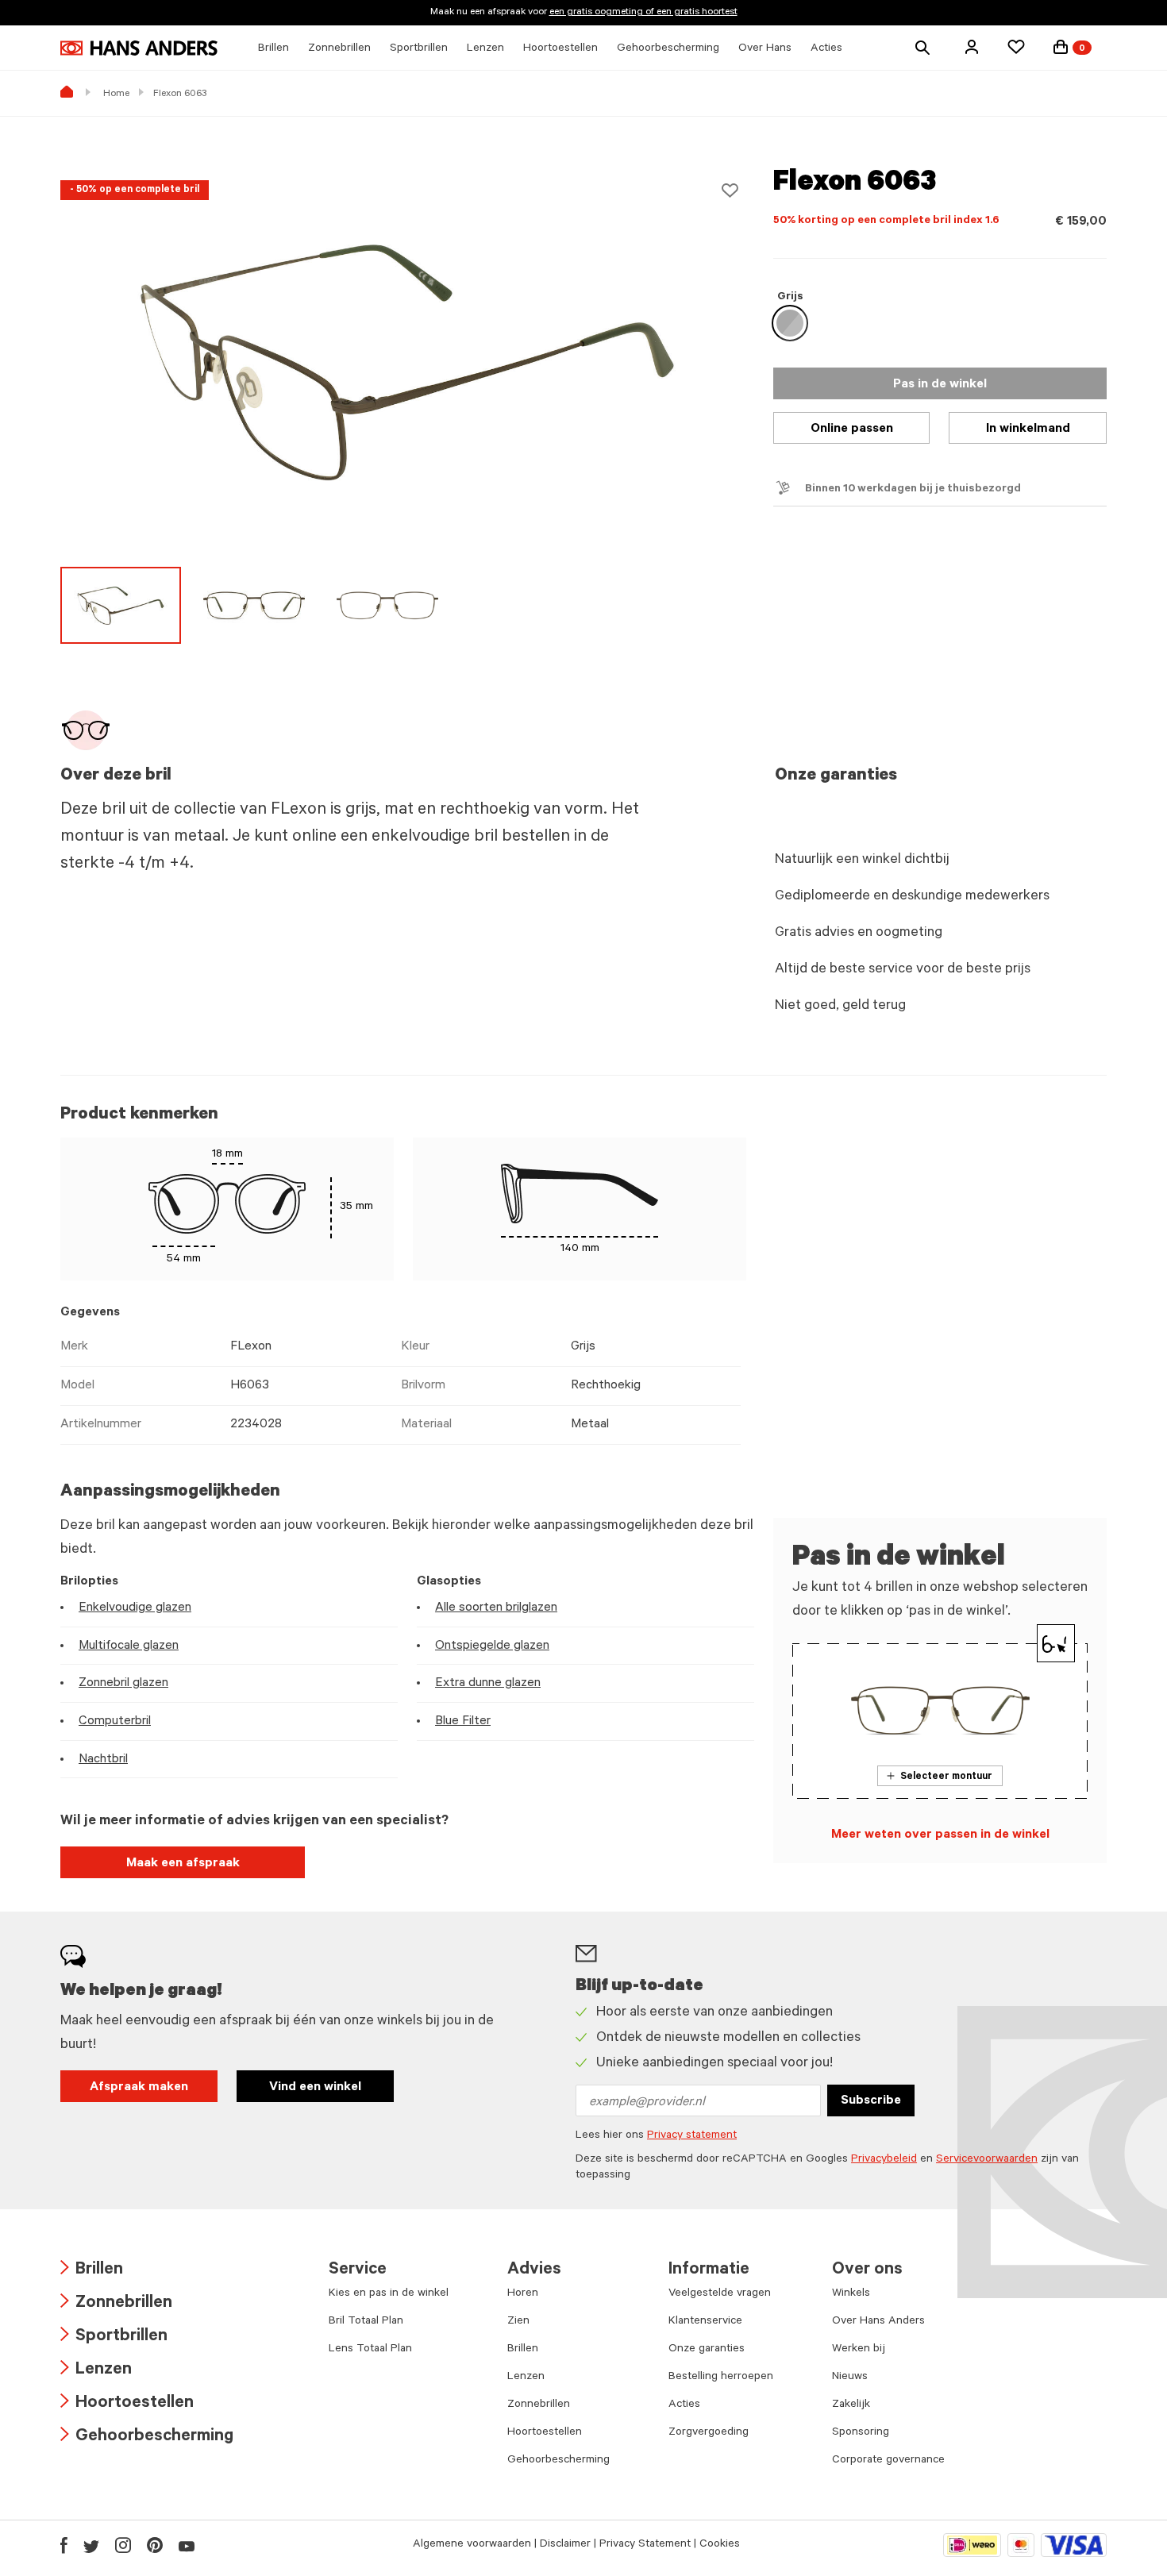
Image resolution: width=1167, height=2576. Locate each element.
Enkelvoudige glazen (135, 1608)
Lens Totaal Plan (370, 2350)
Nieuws (850, 2378)
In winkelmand (1028, 429)
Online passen (852, 429)
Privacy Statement (645, 2545)
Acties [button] (826, 49)
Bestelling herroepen (721, 2378)
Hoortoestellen (127, 2404)
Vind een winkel (315, 2088)
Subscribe (871, 2101)
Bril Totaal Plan (366, 2322)
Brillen (92, 2271)
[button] (972, 47)
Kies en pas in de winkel (389, 2294)
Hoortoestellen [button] (560, 49)
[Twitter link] (91, 2545)
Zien (518, 2322)
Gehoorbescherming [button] (668, 49)
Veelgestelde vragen (720, 2294)
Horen (523, 2294)
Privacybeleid (884, 2160)
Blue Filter (463, 1722)
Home (116, 94)
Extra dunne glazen (488, 1684)
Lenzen (96, 2371)
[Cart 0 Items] (1061, 47)
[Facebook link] (64, 2545)
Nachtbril (103, 1760)
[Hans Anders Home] (139, 48)
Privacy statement (692, 2136)
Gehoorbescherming (147, 2437)
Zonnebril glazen (123, 1684)
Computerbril (115, 1722)
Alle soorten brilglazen (496, 1608)
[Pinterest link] (155, 2545)
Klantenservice (705, 2322)
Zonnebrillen (116, 2304)
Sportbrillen (114, 2337)
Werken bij (859, 2350)
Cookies (720, 2545)
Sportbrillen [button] (419, 49)
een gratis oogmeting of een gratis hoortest (643, 13)
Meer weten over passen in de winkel (940, 1835)
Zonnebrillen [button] (339, 49)
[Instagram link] (123, 2545)
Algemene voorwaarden (472, 2545)
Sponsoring (861, 2433)
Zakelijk (851, 2405)
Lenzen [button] (485, 49)
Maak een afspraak (183, 1864)
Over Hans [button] (765, 49)
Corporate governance (888, 2461)
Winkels (851, 2294)
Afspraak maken (139, 2088)
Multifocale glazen (129, 1646)
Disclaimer (565, 2545)
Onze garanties (707, 2350)
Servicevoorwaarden (987, 2160)
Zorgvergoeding (709, 2433)
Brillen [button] (273, 49)
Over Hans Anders (878, 2322)
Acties (684, 2405)
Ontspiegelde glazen (492, 1646)
